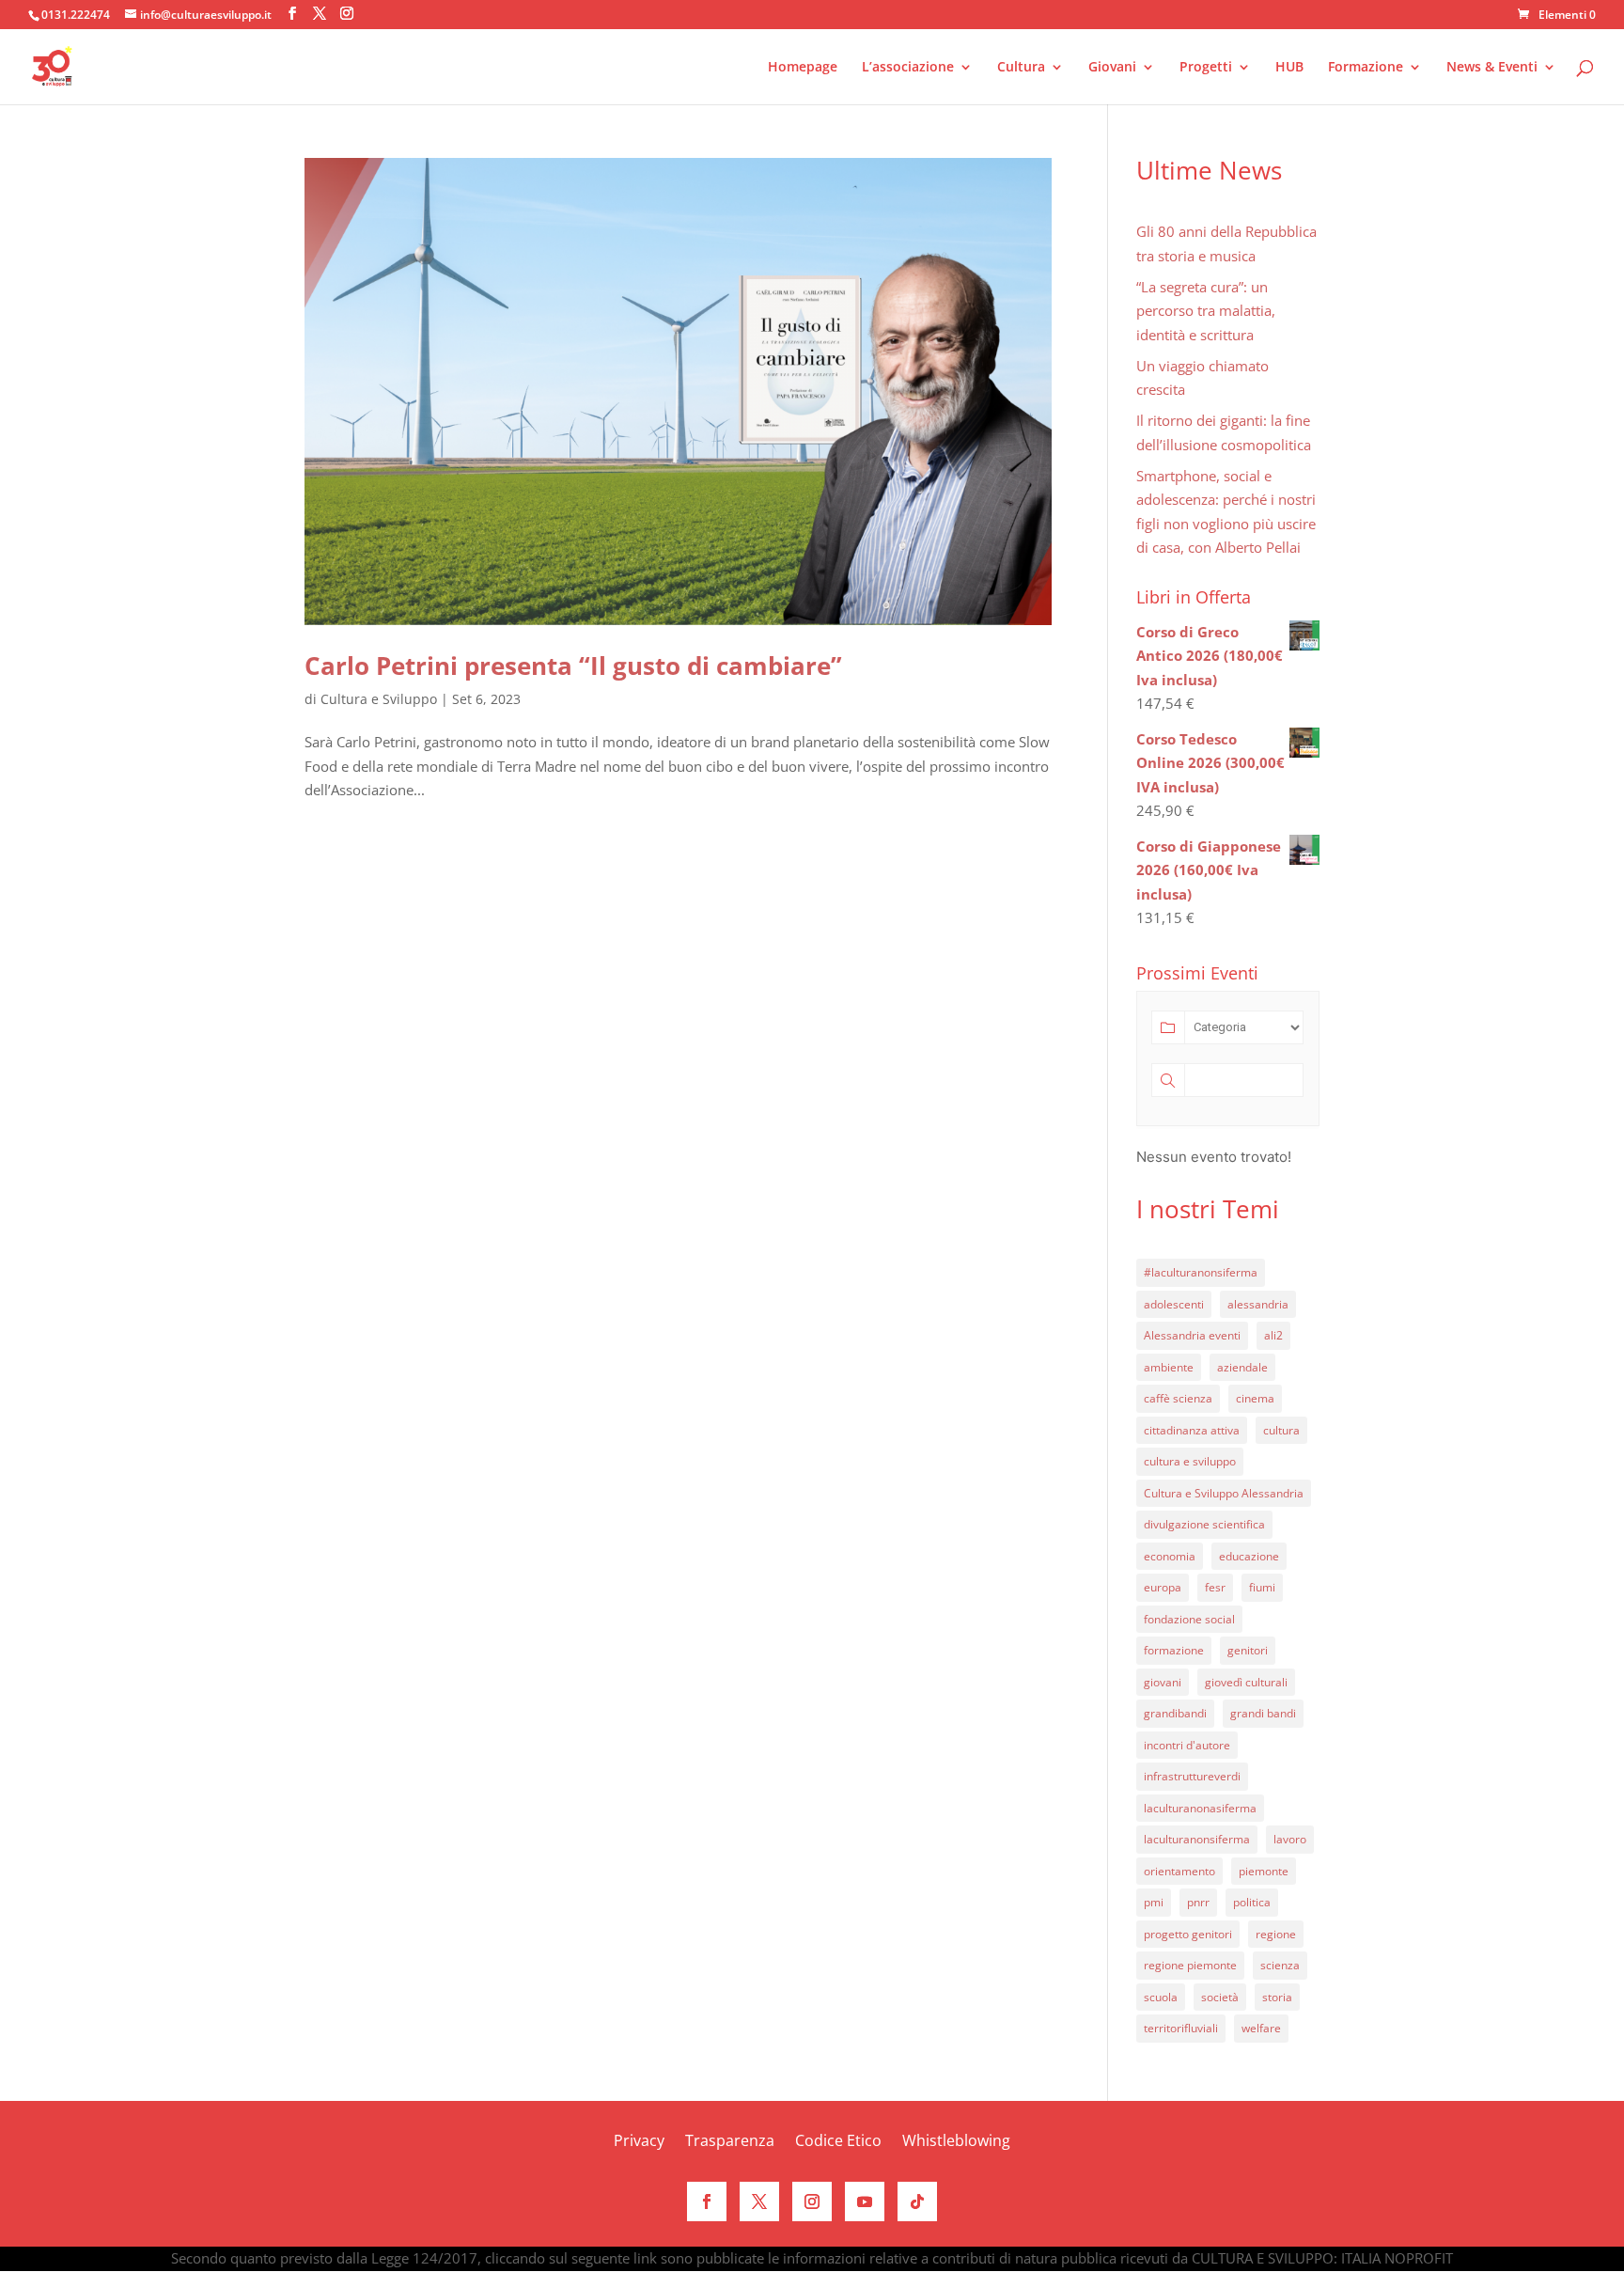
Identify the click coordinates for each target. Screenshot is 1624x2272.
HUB (1289, 68)
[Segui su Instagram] (812, 2201)
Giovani (1112, 68)
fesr (1215, 1587)
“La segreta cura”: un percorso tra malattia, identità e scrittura (1206, 311)
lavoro (1290, 1839)
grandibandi (1175, 1713)
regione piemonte (1190, 1965)
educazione (1249, 1556)
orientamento (1179, 1871)
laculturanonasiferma (1200, 1808)
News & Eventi (1492, 68)
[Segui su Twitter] (759, 2201)
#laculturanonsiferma (1201, 1272)
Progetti (1206, 68)
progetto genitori (1188, 1934)
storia (1277, 1997)
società (1220, 1997)
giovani (1163, 1682)
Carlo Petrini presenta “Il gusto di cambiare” (573, 666)
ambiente (1169, 1367)
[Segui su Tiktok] (917, 2201)
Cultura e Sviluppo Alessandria (1224, 1493)
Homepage (803, 68)
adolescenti (1174, 1304)
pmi (1154, 1902)
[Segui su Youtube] (865, 2201)
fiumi (1262, 1587)
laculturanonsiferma (1197, 1839)
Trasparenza (730, 2142)
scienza (1280, 1965)
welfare (1261, 2028)
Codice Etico (838, 2142)
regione (1276, 1934)
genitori (1248, 1650)
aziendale (1242, 1367)
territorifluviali (1181, 2028)
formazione (1174, 1650)
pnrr (1198, 1902)
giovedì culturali (1246, 1682)
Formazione (1366, 68)
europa (1163, 1587)
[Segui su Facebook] (707, 2201)
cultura (1281, 1430)
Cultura (1021, 68)
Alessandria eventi (1192, 1335)
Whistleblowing (956, 2142)
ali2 (1273, 1335)
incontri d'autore (1187, 1745)
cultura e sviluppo (1190, 1461)
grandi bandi (1263, 1713)
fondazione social (1189, 1619)
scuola (1161, 1997)
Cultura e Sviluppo (379, 699)
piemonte (1264, 1871)
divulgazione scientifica (1204, 1524)
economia (1170, 1556)
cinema (1255, 1398)
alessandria (1258, 1304)
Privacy (639, 2142)
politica (1252, 1902)
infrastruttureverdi (1192, 1776)
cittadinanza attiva (1192, 1430)
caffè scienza (1178, 1398)
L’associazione (908, 68)
